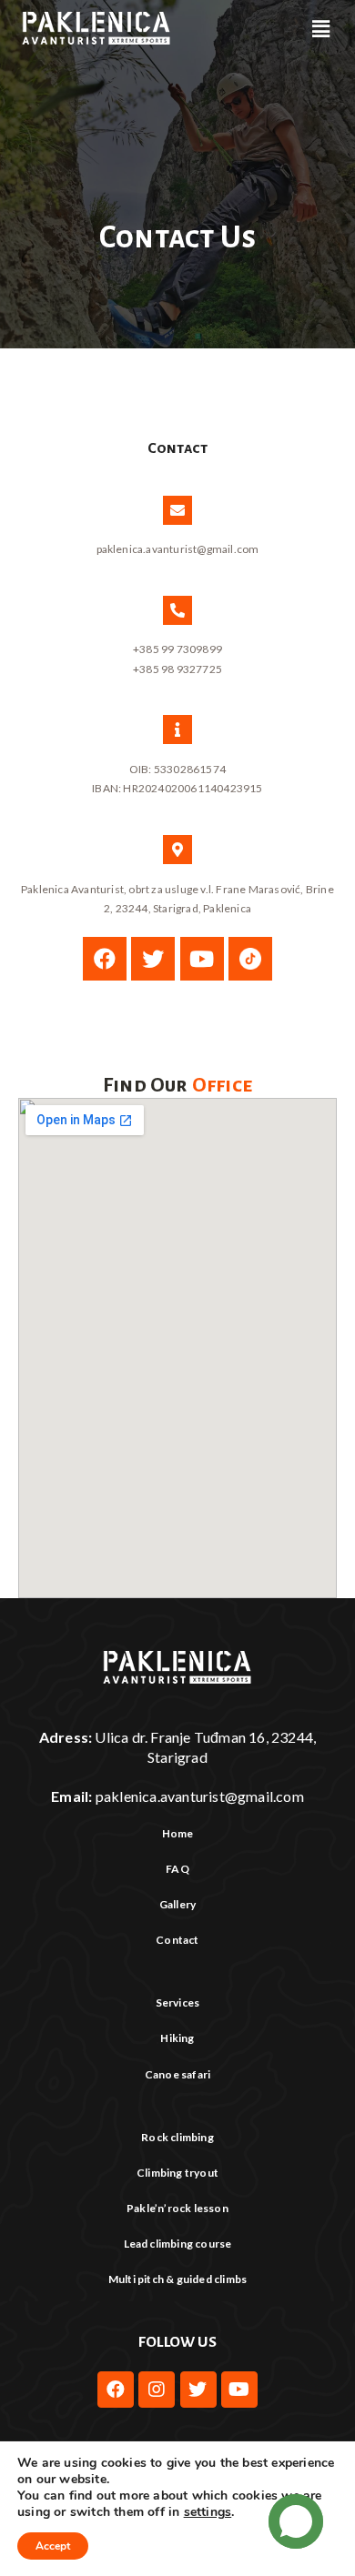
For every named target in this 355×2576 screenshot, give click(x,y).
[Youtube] (202, 959)
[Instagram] (157, 2390)
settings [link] (208, 2512)
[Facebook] (105, 959)
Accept (53, 2546)
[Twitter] (153, 959)
